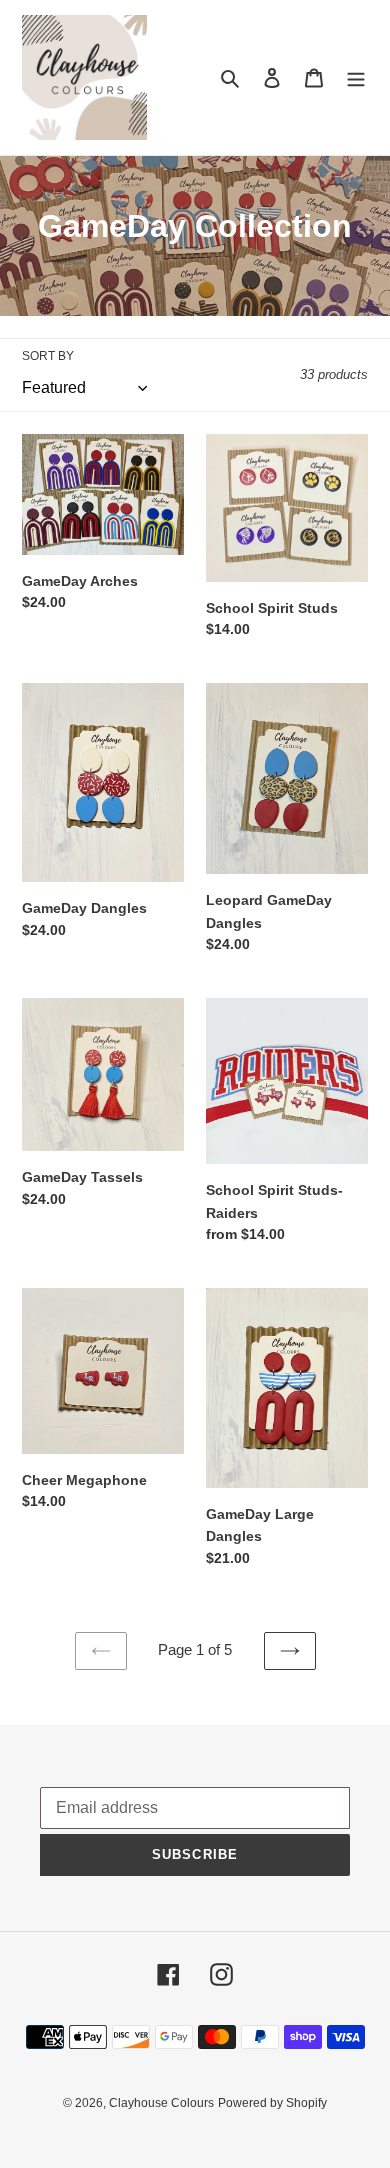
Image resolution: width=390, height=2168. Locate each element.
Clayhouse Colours (161, 2103)
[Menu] (356, 77)
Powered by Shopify (272, 2103)
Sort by (48, 356)
